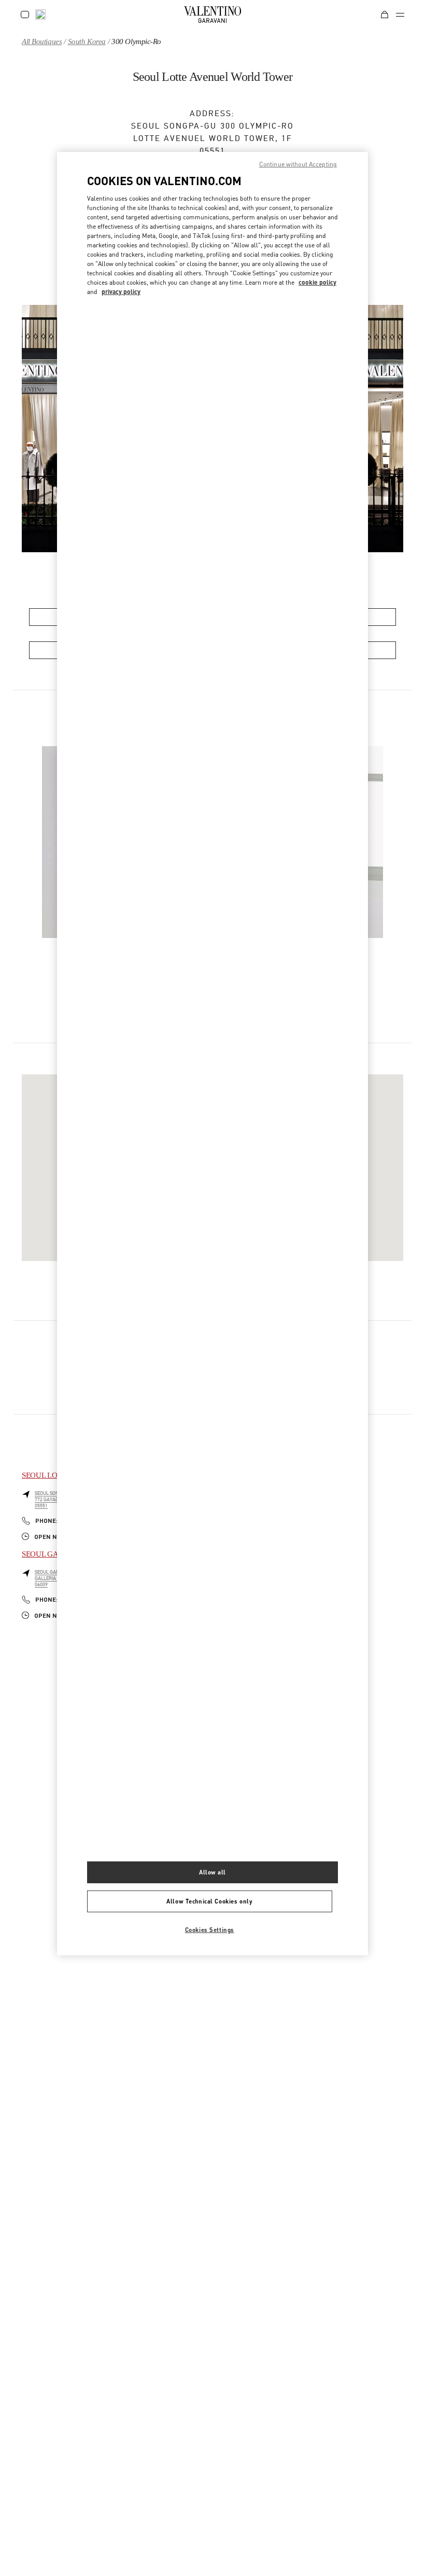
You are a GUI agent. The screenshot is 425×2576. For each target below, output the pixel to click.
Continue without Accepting (298, 164)
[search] (40, 15)
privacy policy (121, 292)
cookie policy (317, 282)
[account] (25, 15)
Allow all (212, 1872)
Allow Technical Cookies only (209, 1901)
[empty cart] (385, 15)
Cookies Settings (210, 1930)
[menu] (400, 15)
